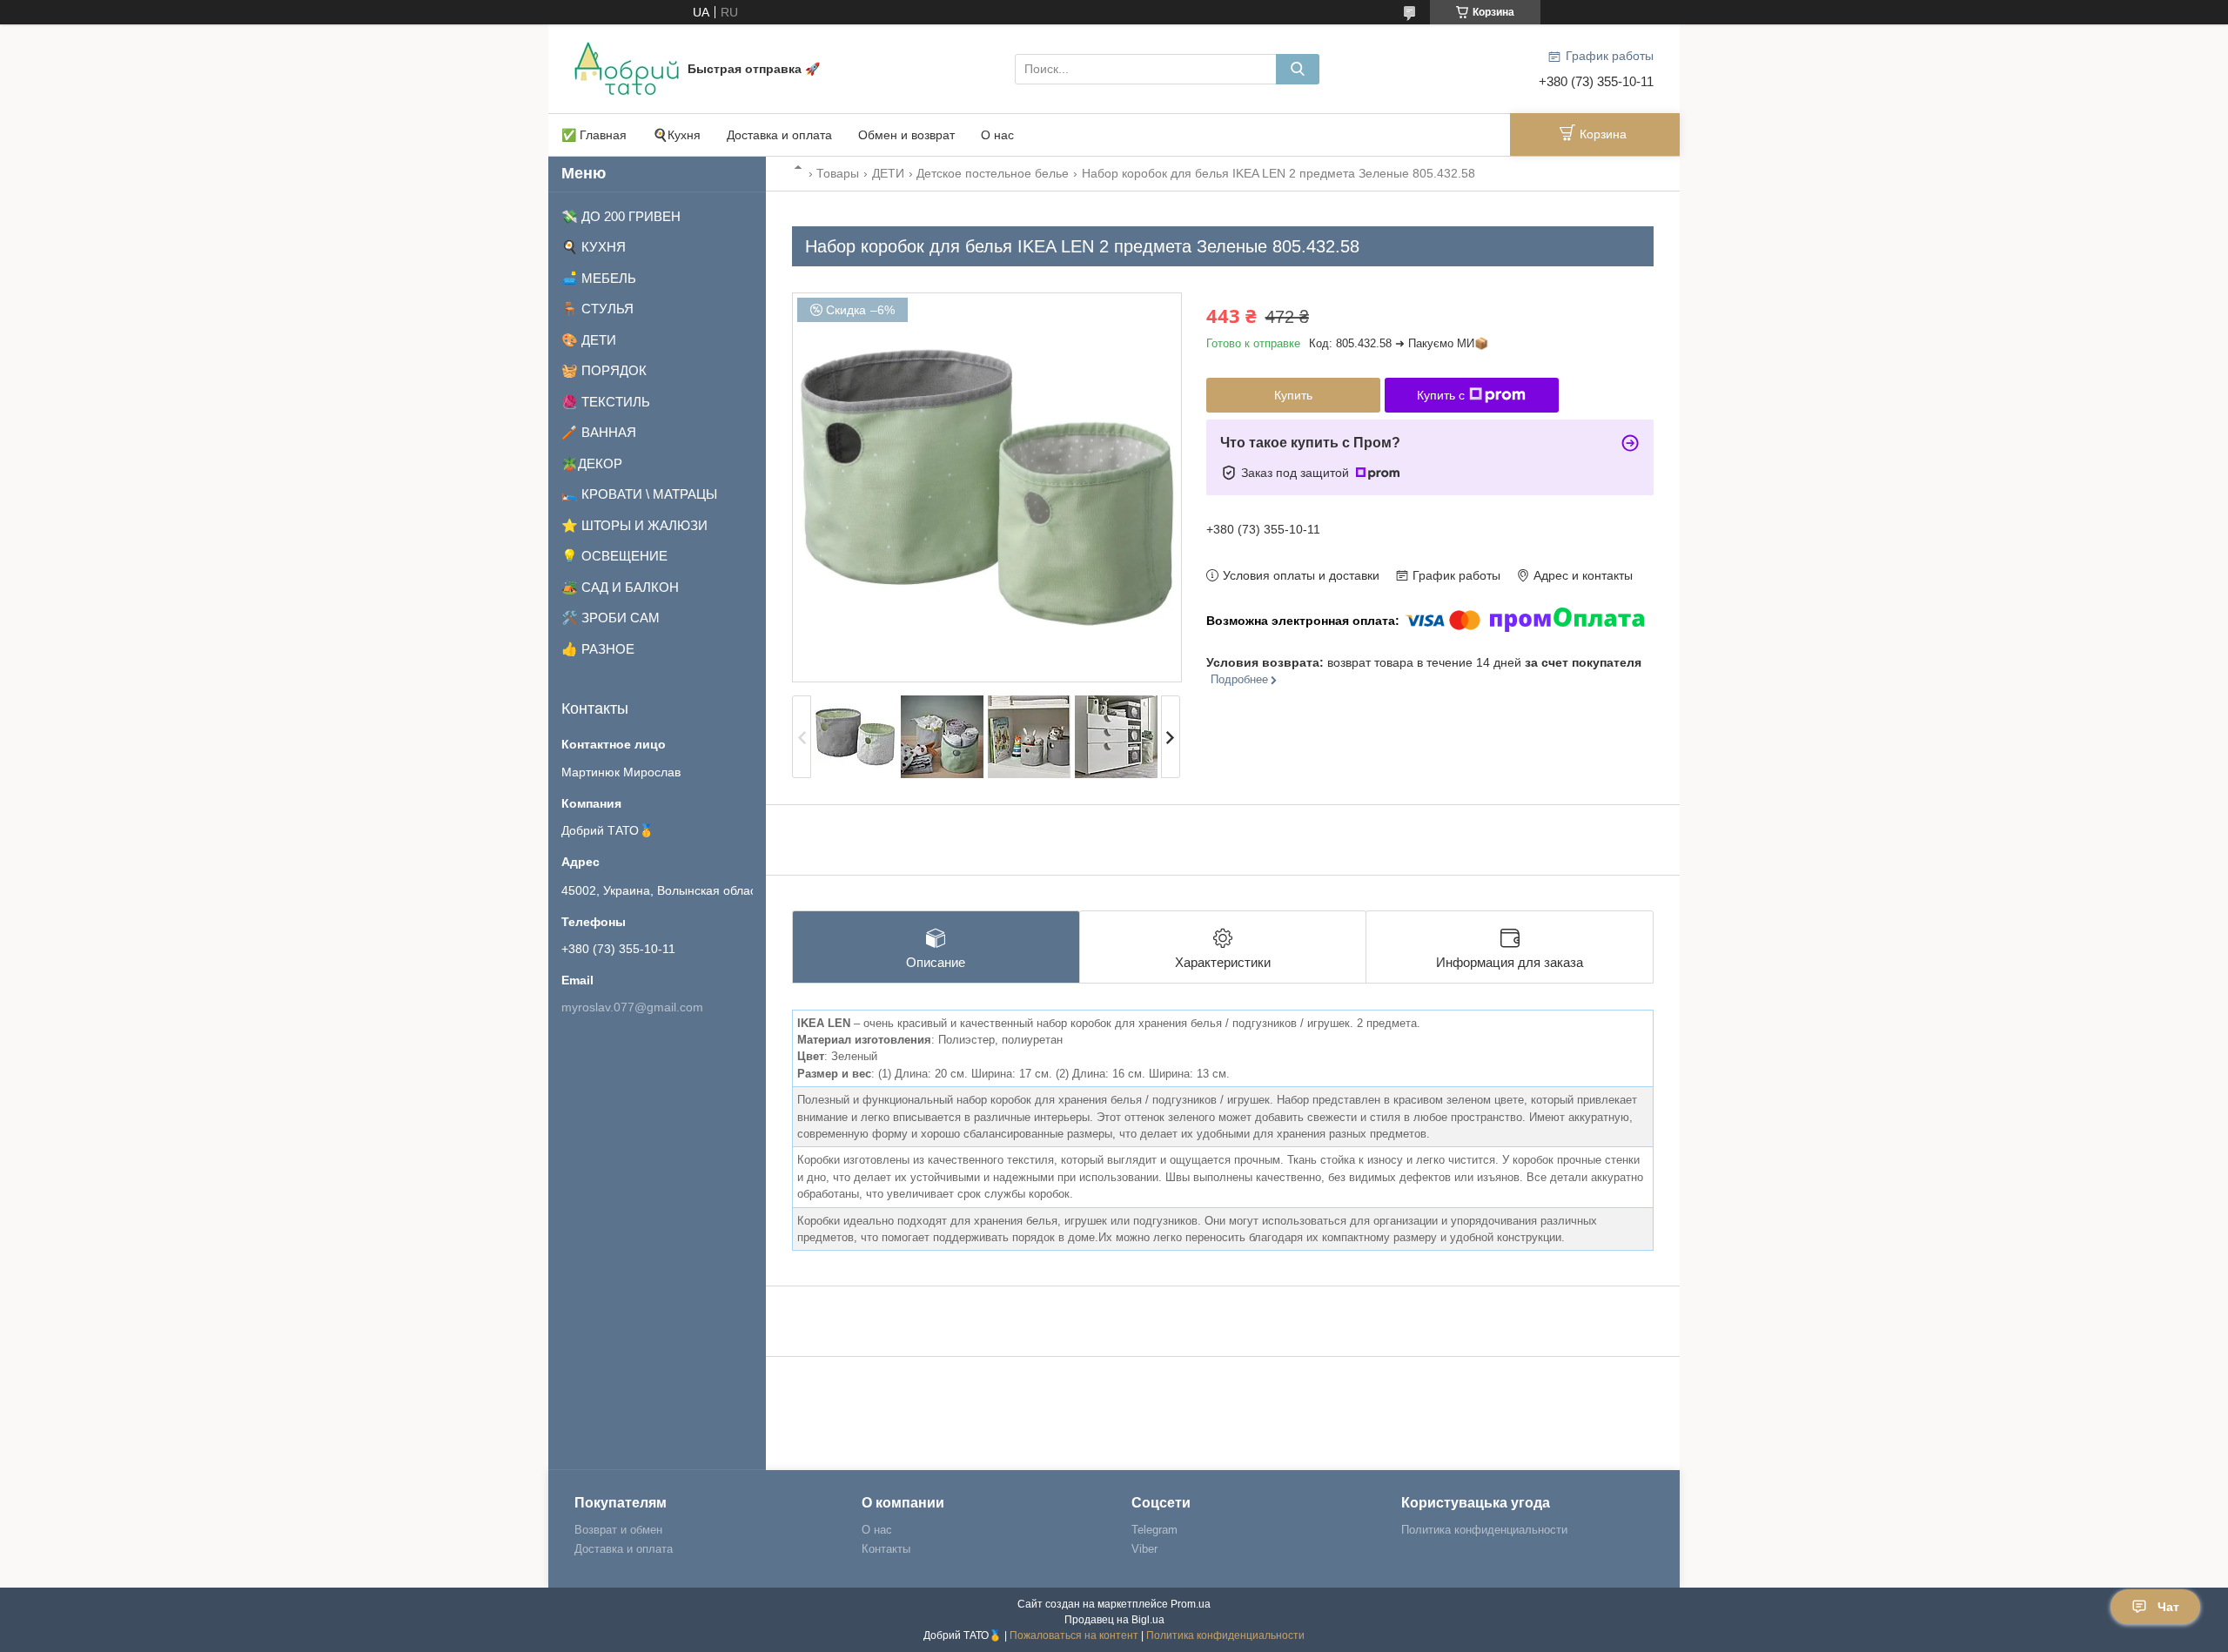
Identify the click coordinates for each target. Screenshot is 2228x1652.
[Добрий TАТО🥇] (627, 68)
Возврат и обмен (618, 1530)
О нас (997, 135)
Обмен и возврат (906, 135)
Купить (1293, 395)
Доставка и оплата (779, 135)
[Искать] (1298, 69)
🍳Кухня (677, 135)
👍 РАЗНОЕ (598, 649)
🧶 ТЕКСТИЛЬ (606, 402)
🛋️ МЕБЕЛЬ (599, 278)
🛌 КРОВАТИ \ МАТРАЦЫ (639, 494)
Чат (2168, 1607)
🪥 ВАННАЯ (599, 432)
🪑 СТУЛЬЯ (597, 309)
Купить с (1441, 395)
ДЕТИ (888, 173)
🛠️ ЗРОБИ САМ (611, 618)
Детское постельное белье (993, 173)
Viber (1144, 1549)
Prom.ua (1191, 1604)
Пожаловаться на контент (1074, 1635)
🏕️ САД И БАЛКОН (620, 587)
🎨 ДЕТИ (589, 340)
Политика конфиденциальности (1484, 1530)
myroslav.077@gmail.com (632, 1007)
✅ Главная (594, 135)
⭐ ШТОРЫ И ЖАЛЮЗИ (634, 525)
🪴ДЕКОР (592, 463)
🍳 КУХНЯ (594, 247)
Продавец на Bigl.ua (1114, 1620)
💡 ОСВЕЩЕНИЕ (614, 556)
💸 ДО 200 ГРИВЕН (621, 216)
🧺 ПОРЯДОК (604, 370)
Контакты (886, 1549)
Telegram (1154, 1530)
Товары (838, 173)
